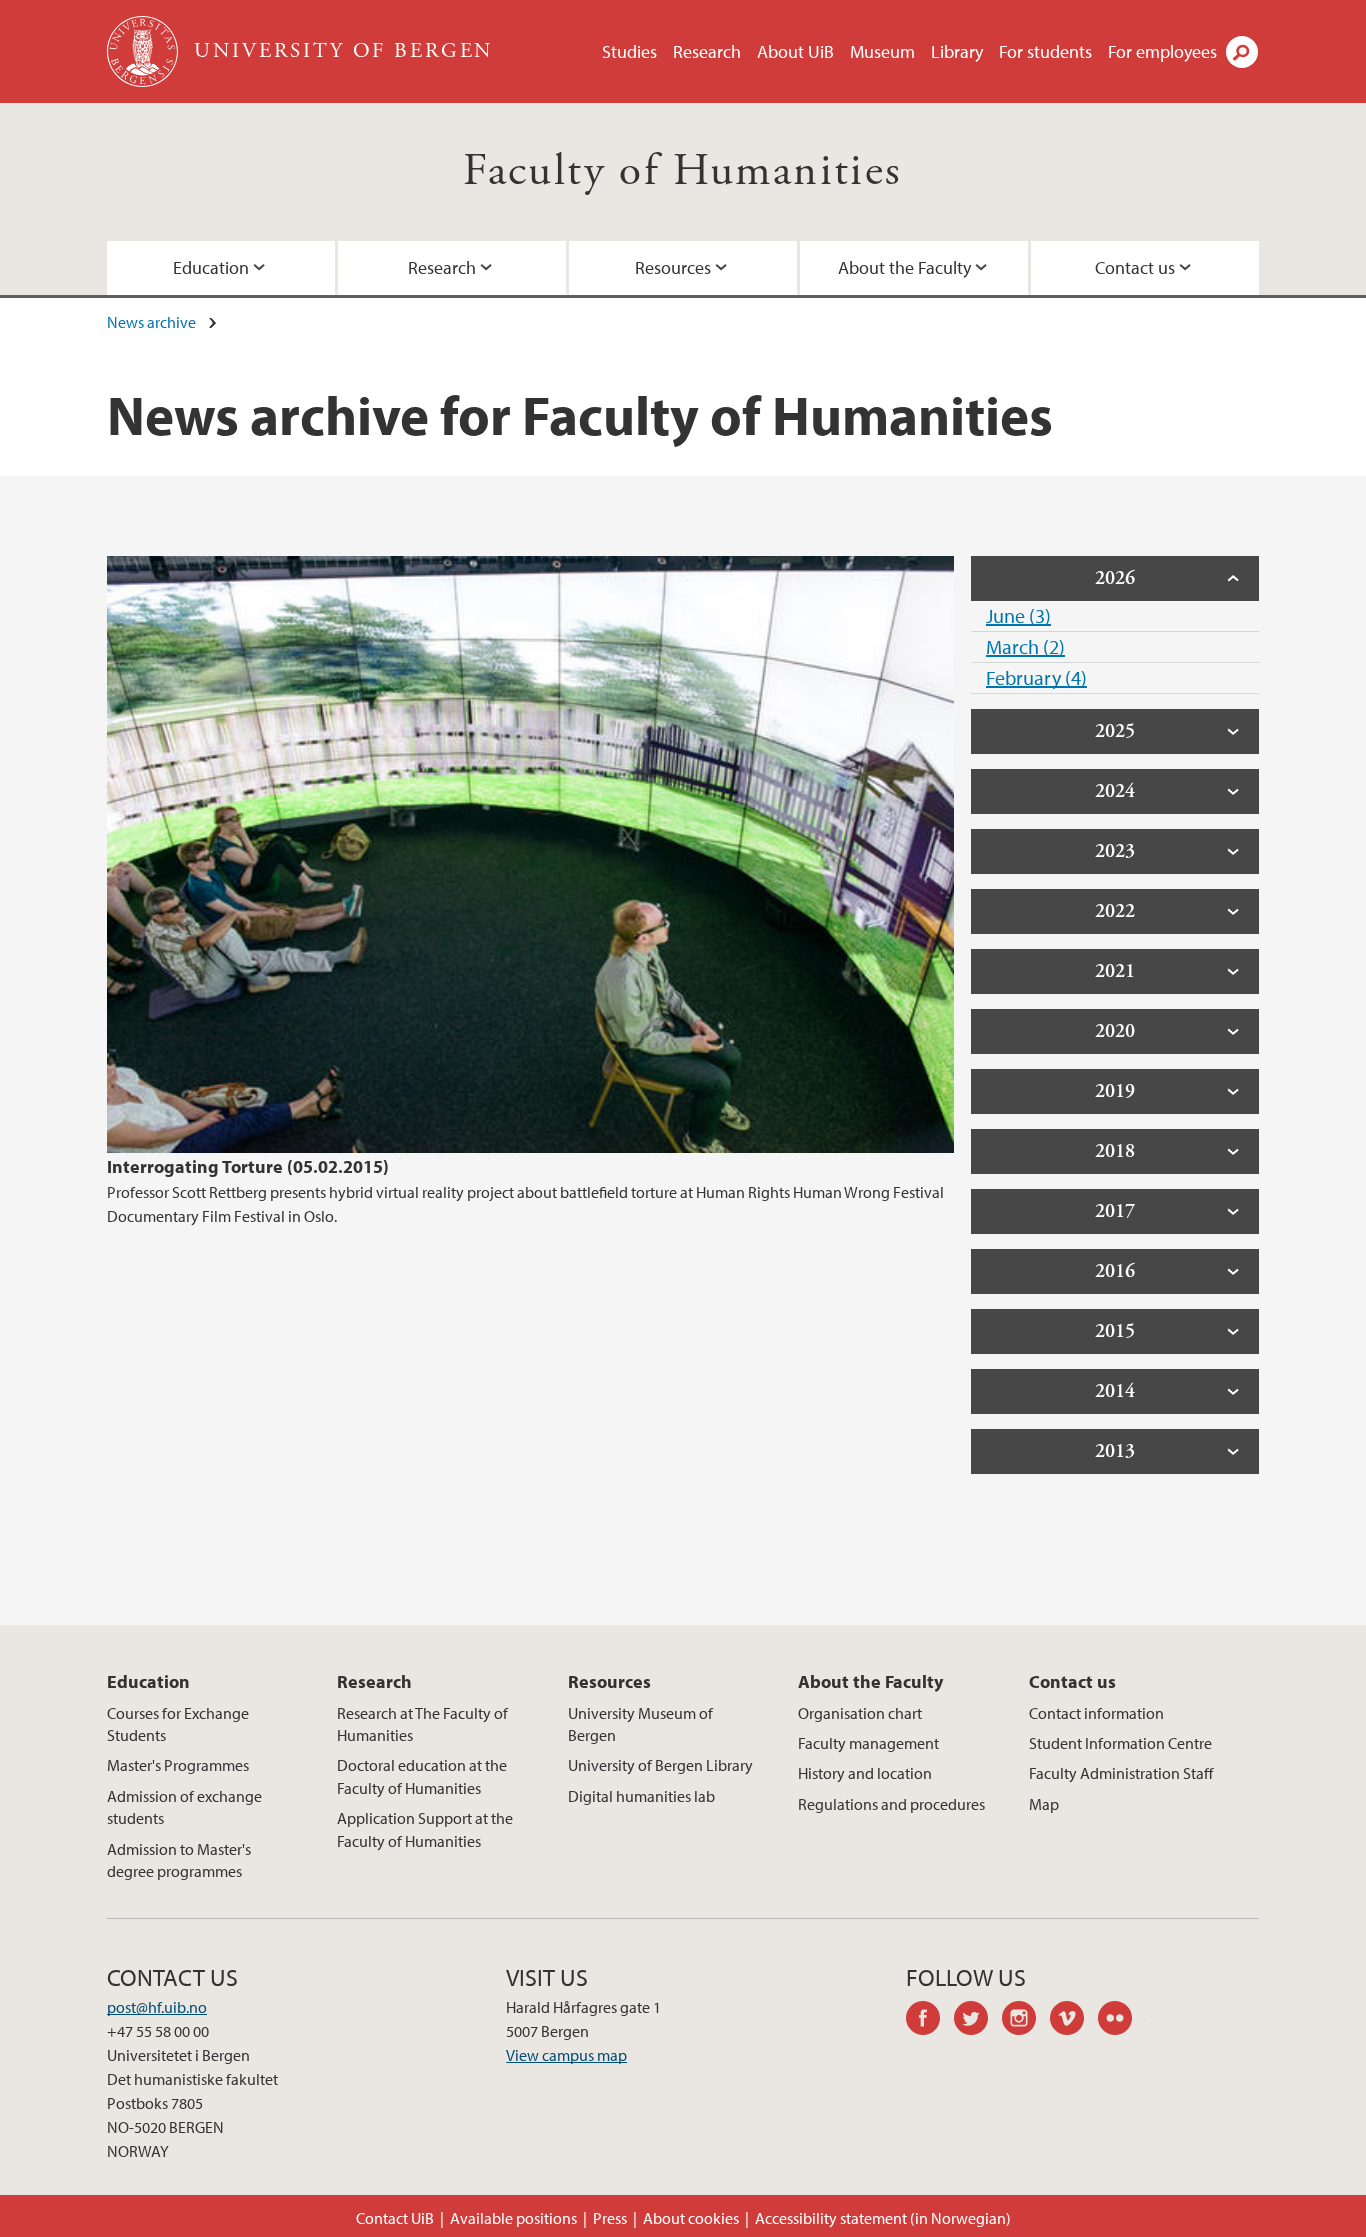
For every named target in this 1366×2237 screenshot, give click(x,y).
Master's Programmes (178, 1765)
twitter (978, 2021)
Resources (673, 267)
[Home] (144, 51)
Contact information (1096, 1713)
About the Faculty (904, 267)
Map (1044, 1804)
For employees (1162, 51)
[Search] (1242, 52)
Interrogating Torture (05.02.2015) (248, 1166)
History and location (865, 1773)
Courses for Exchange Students (178, 1724)
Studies (629, 51)
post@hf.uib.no (157, 2007)
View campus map (566, 2055)
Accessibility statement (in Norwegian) (883, 2218)
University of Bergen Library (660, 1765)
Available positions (513, 2218)
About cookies (691, 2218)
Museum (882, 51)
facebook (930, 2021)
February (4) (1036, 677)
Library (957, 51)
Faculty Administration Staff (1121, 1773)
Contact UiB (395, 2218)
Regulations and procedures (891, 1804)
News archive (151, 322)
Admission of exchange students (184, 1807)
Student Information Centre (1120, 1743)
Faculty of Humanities (682, 171)
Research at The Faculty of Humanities (422, 1724)
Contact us (1135, 267)
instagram (1026, 2021)
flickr (1122, 2021)
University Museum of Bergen (640, 1724)
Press (610, 2218)
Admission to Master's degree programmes (179, 1860)
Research (707, 51)
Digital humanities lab (641, 1796)
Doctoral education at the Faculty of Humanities (422, 1776)
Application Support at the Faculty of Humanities (425, 1829)
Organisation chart (860, 1713)
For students (1045, 51)
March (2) (1025, 646)
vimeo (1074, 2021)
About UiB (795, 51)
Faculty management (868, 1743)
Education (211, 267)
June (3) (1018, 615)
